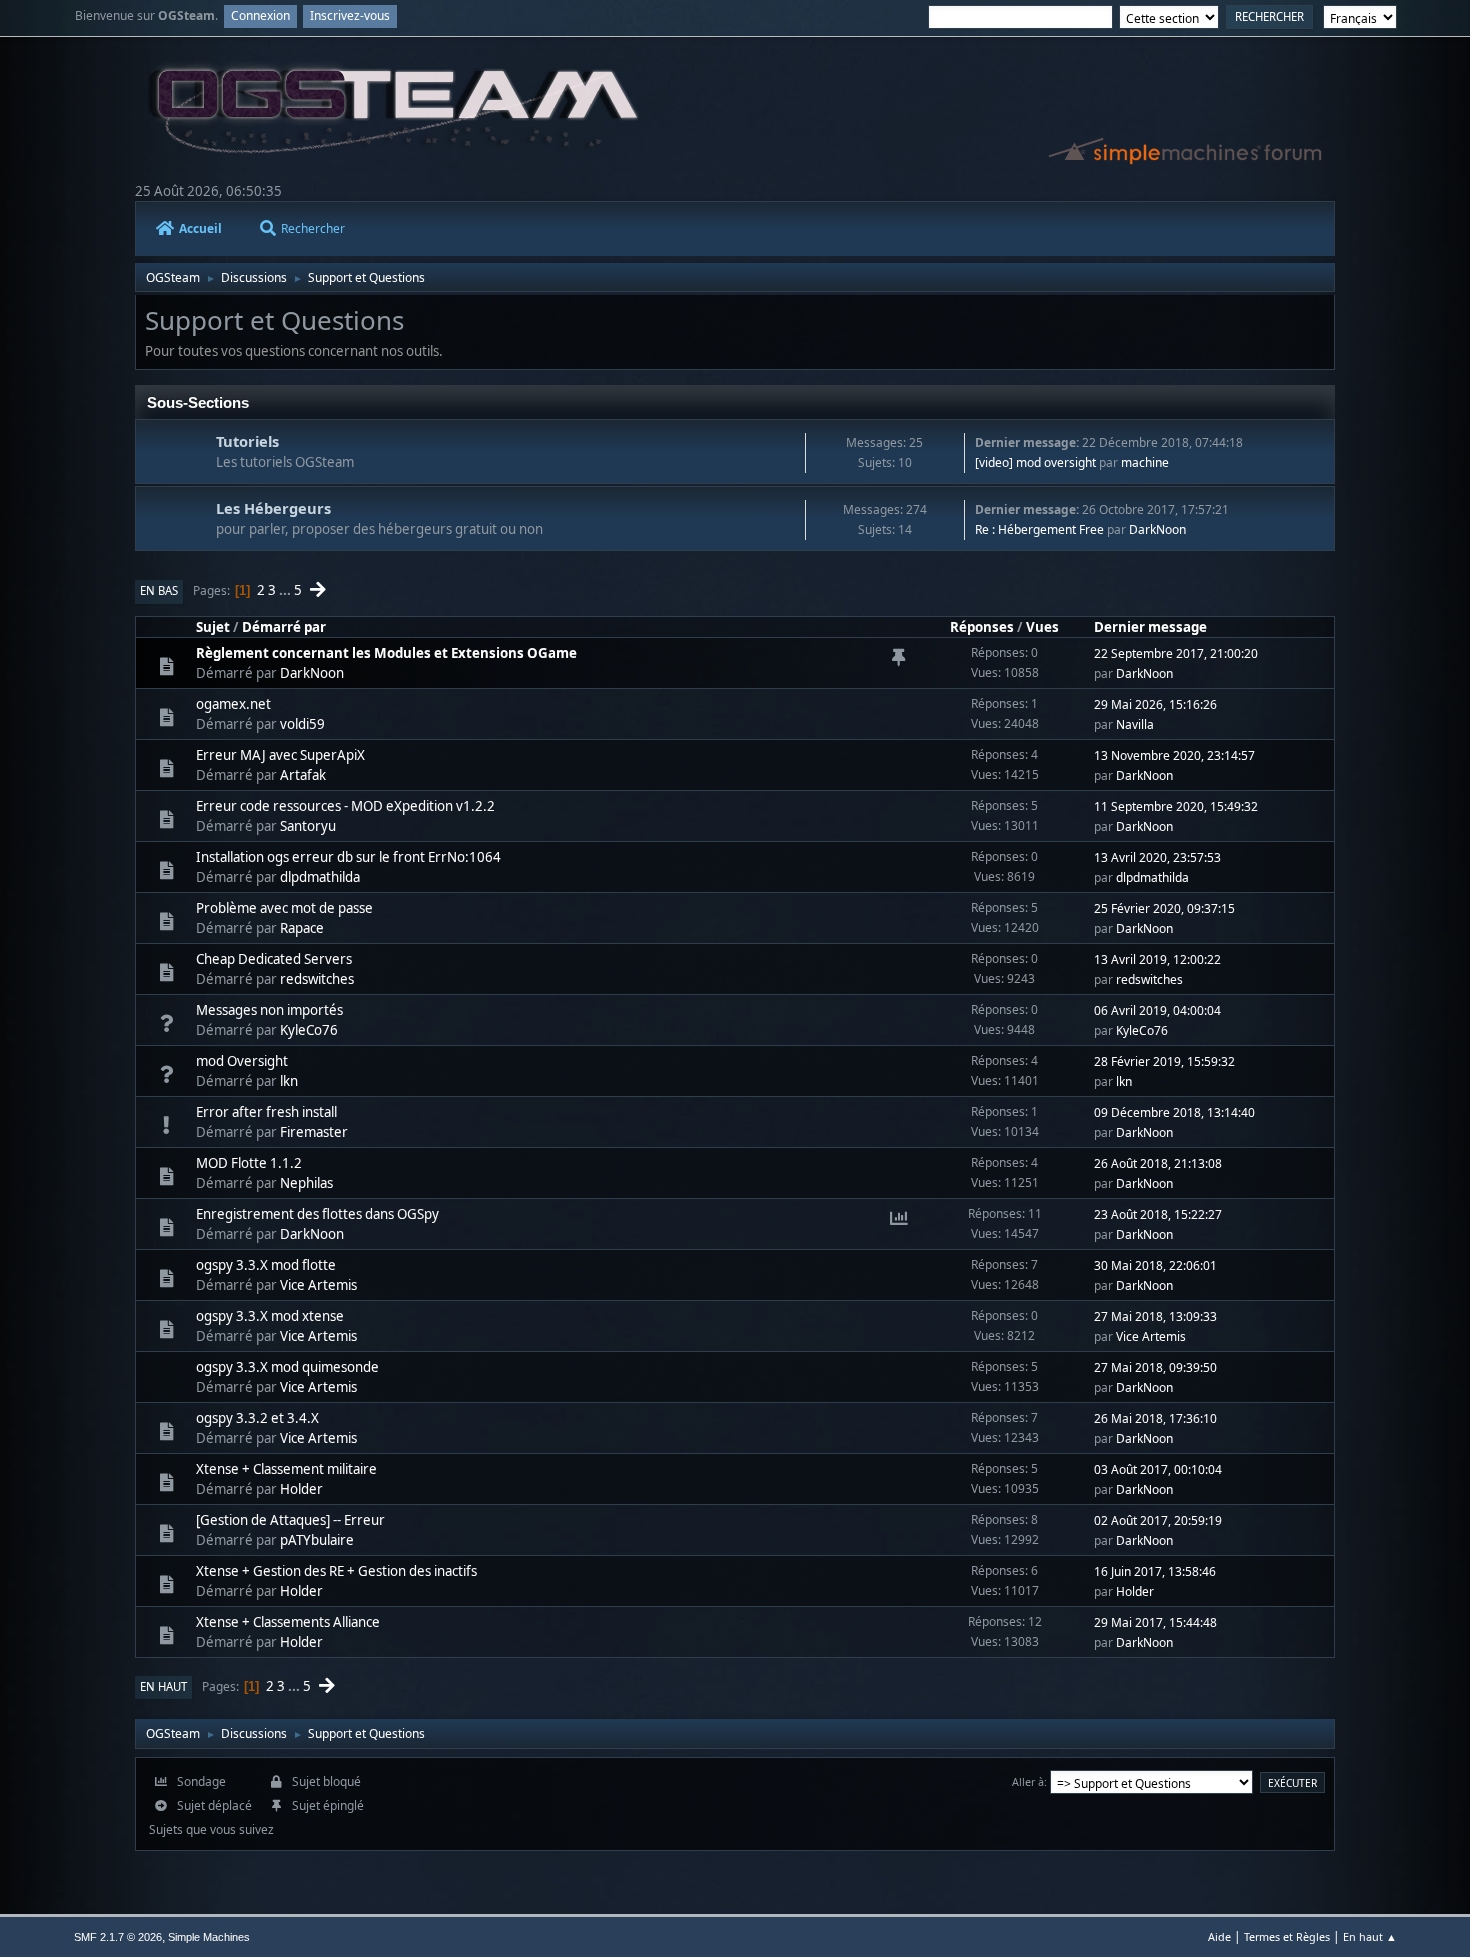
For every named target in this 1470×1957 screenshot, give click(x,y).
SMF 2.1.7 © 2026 (118, 1937)
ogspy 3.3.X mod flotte (266, 1265)
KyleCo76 (309, 1030)
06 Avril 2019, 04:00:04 (1157, 1010)
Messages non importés (269, 1010)
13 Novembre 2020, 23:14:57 (1174, 755)
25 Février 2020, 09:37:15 (1164, 908)
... (286, 590)
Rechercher (313, 228)
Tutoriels (247, 441)
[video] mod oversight (1035, 462)
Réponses (982, 627)
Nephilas (306, 1183)
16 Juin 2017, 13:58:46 (1155, 1571)
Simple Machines (209, 1937)
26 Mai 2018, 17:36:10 (1155, 1418)
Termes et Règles (1287, 1936)
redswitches (317, 979)
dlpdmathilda (320, 877)
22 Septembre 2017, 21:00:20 (1176, 653)
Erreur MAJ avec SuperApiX (280, 755)
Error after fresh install (266, 1112)
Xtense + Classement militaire (286, 1469)
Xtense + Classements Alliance (288, 1622)
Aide (1219, 1936)
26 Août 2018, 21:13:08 (1158, 1163)
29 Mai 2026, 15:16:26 (1155, 704)
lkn (289, 1081)
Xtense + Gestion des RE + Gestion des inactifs (336, 1571)
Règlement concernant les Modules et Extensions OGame (386, 653)
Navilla (1135, 724)
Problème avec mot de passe (284, 908)
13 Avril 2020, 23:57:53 (1157, 857)
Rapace (302, 928)
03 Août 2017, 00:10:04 (1158, 1469)
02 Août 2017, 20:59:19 (1158, 1520)
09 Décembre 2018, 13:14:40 (1174, 1112)
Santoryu (308, 826)
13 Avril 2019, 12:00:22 (1157, 959)
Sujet (213, 627)
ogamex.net (233, 704)
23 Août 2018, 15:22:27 (1158, 1214)
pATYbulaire (317, 1540)
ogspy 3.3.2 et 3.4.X (257, 1418)
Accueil (200, 228)
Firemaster (314, 1132)
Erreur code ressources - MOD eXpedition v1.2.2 (345, 806)
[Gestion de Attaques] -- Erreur (290, 1520)
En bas (159, 590)
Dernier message (1150, 627)
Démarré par (284, 627)
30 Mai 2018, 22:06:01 (1155, 1265)
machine (1145, 462)
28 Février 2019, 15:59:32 (1164, 1061)
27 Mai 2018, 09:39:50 (1155, 1367)
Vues (1042, 627)
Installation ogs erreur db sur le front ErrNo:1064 (348, 857)
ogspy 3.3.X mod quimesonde (287, 1367)
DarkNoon (1157, 529)
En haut (163, 1686)
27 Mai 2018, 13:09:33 (1155, 1316)
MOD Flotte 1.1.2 (249, 1163)
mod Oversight (242, 1061)
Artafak (303, 775)
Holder (301, 1489)
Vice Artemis (318, 1285)
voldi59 (302, 724)
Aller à (1028, 1781)
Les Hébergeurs (273, 508)
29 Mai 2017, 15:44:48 (1155, 1622)
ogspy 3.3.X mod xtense (270, 1316)
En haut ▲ (1370, 1936)
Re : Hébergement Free (1039, 529)
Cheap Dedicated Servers (274, 959)
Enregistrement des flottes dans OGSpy (317, 1214)
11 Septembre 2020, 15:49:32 (1176, 806)
